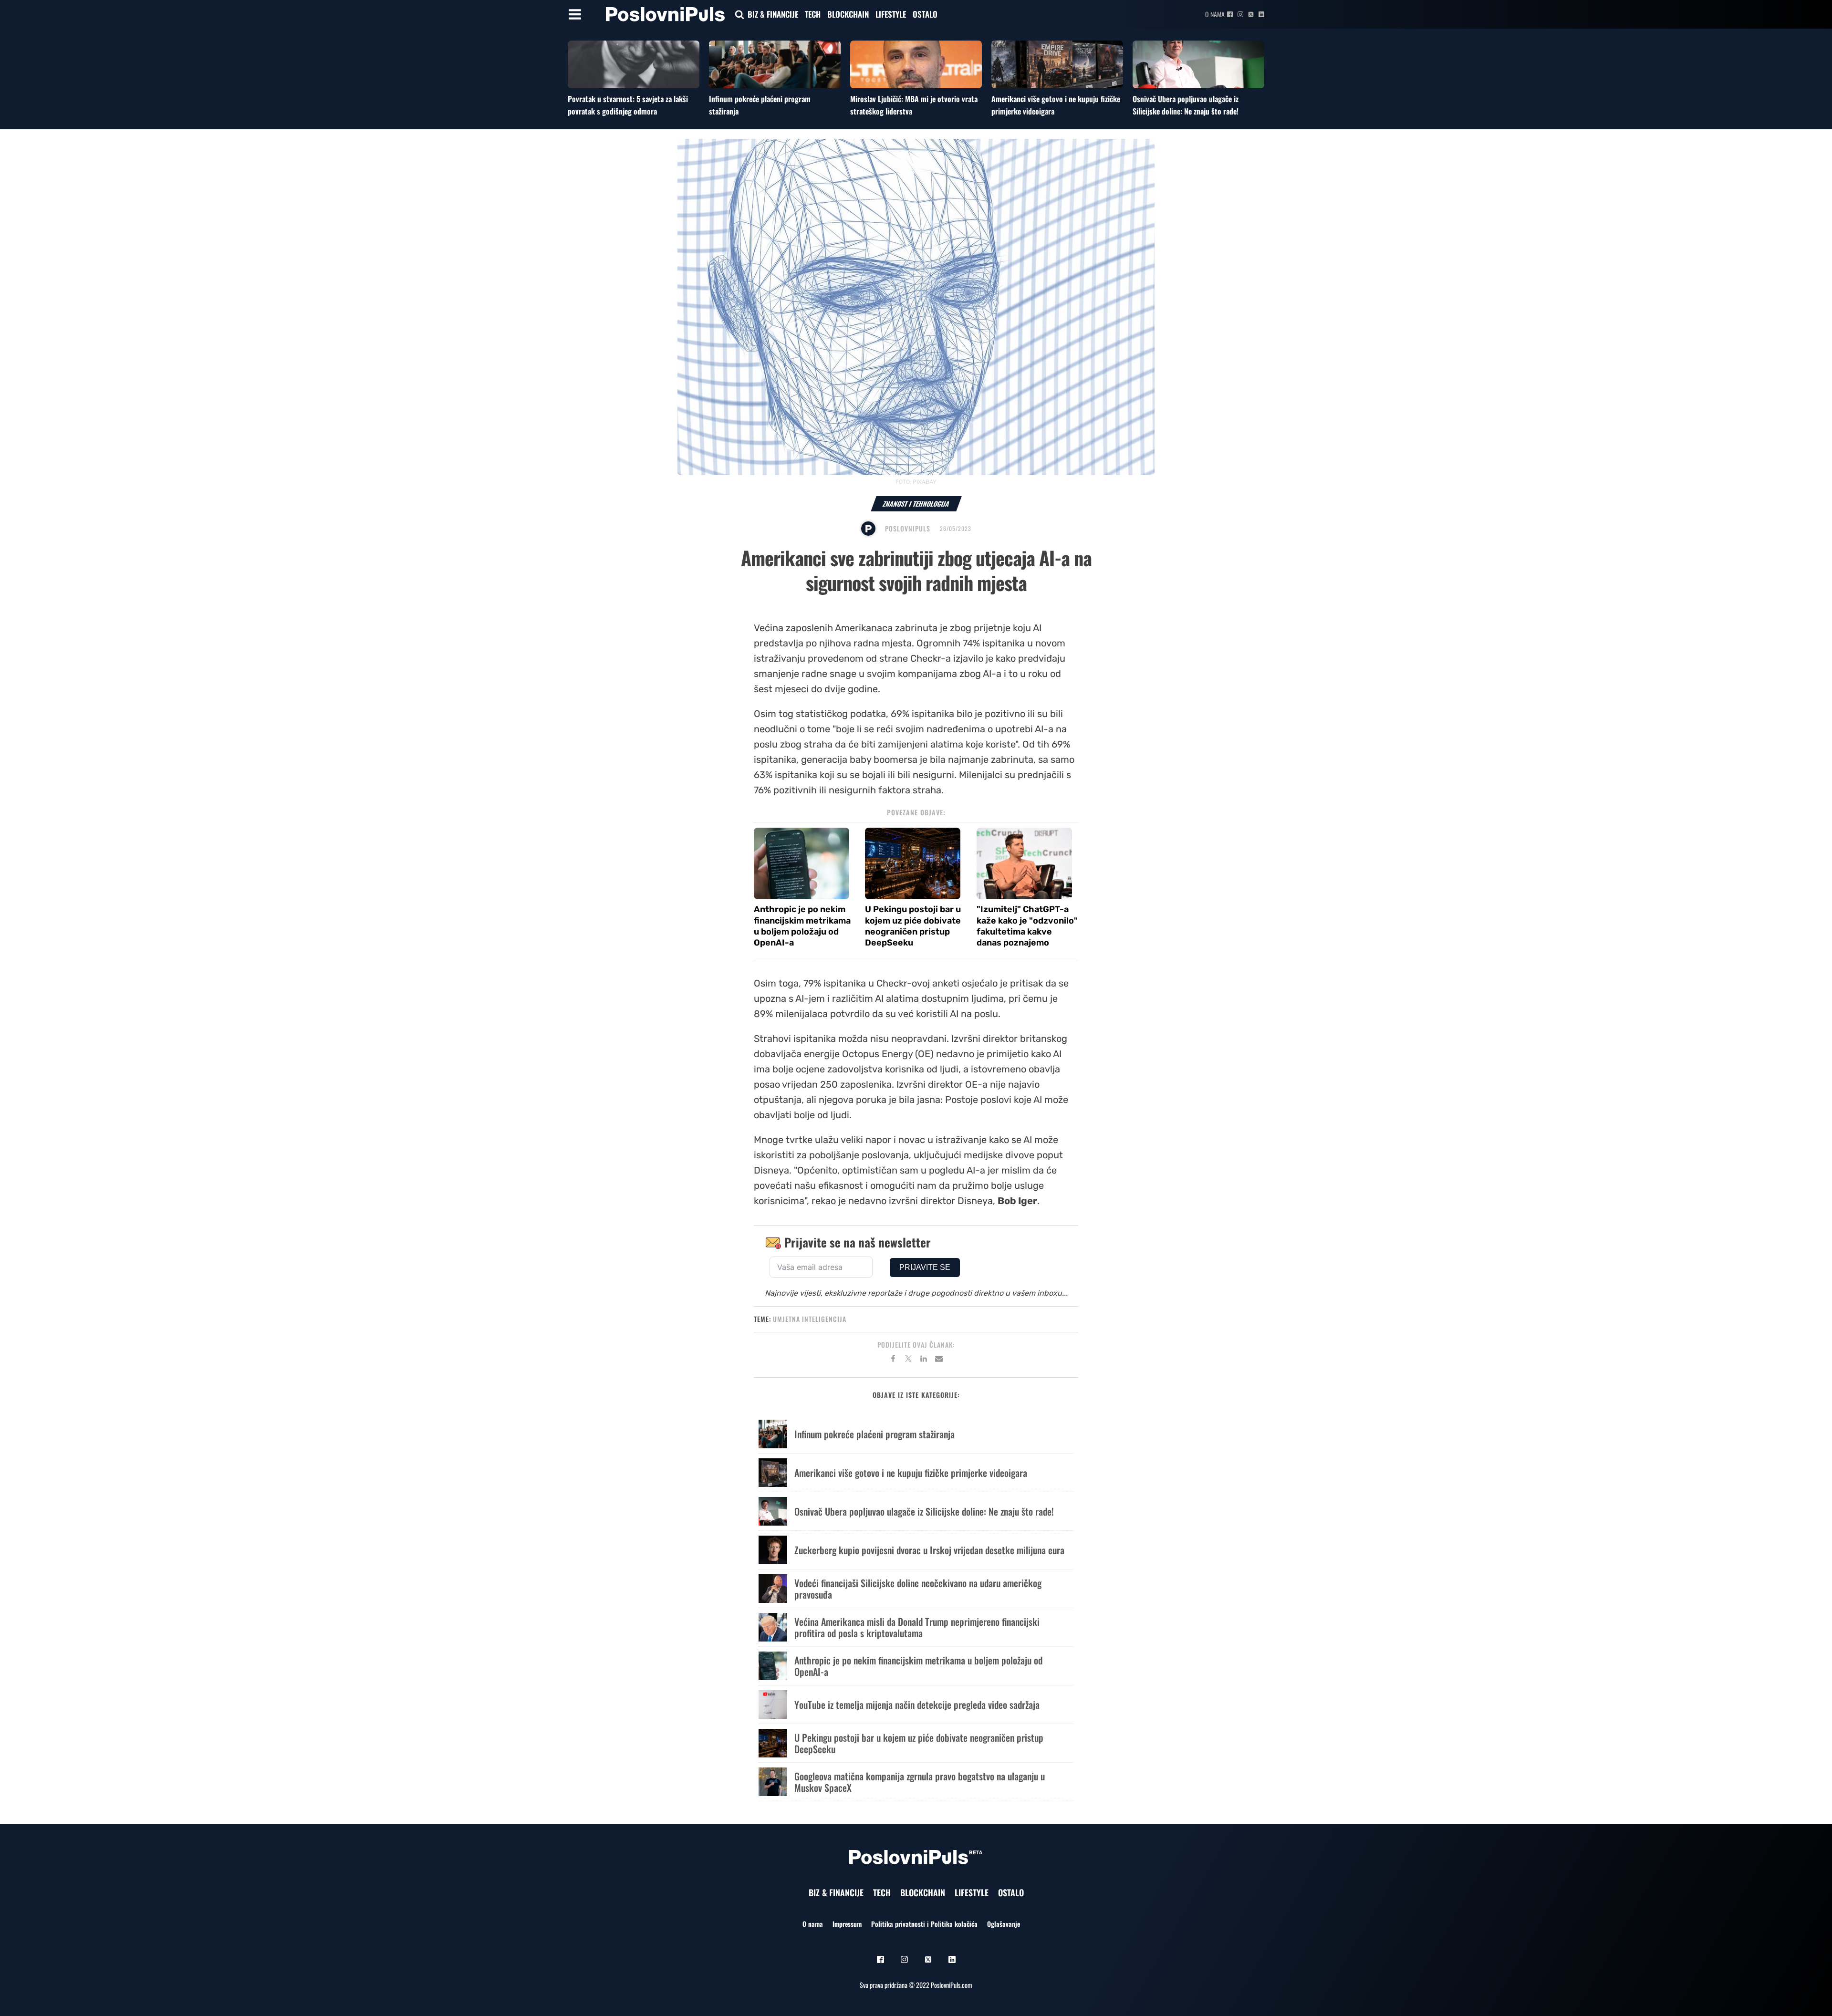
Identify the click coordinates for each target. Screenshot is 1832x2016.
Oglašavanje (1004, 1924)
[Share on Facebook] (893, 1360)
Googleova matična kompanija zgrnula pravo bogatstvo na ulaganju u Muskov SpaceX (920, 1782)
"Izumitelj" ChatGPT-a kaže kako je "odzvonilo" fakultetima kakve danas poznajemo (1027, 926)
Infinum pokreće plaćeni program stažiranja (874, 1434)
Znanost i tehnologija (916, 504)
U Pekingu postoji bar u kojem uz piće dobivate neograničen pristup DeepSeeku (913, 926)
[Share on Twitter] (908, 1360)
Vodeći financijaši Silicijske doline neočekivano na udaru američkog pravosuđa (918, 1589)
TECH (813, 14)
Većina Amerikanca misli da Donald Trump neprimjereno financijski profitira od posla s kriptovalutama (917, 1627)
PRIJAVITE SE (925, 1267)
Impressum (847, 1924)
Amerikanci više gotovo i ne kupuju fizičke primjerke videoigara (911, 1473)
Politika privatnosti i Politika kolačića (924, 1924)
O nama (1215, 14)
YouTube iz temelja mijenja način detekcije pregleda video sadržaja (917, 1704)
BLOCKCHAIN (848, 14)
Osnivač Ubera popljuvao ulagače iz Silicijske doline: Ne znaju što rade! (1186, 105)
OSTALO (925, 14)
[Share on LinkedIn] (924, 1360)
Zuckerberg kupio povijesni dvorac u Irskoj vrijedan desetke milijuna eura (929, 1550)
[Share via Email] (939, 1360)
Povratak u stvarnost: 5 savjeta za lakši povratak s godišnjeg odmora (628, 105)
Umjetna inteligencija (810, 1319)
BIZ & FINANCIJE (773, 14)
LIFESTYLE (891, 14)
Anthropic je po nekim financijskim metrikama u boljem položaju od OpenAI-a (802, 926)
